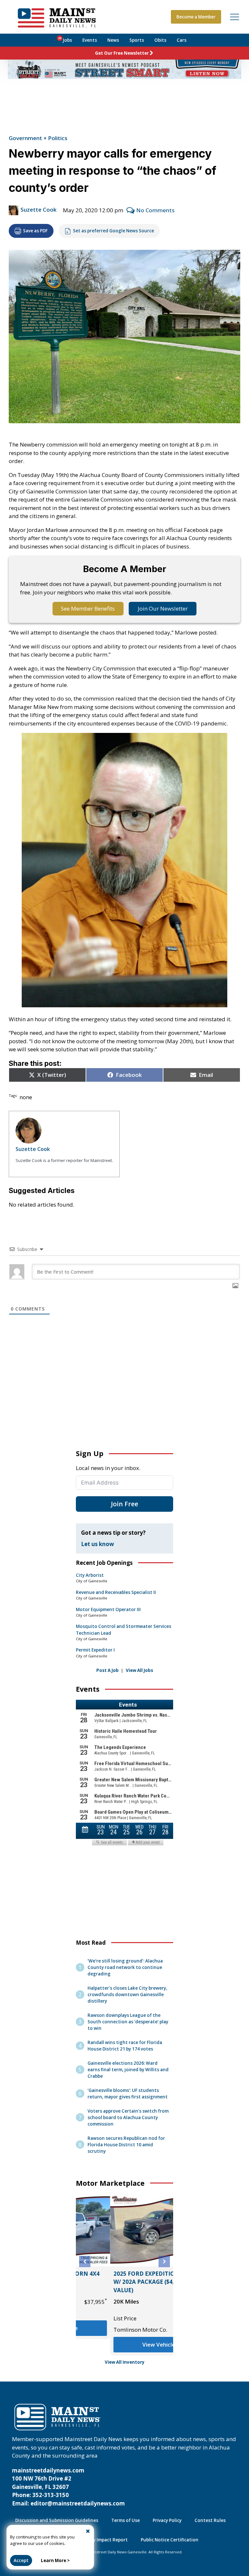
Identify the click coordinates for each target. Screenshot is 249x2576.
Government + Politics (38, 138)
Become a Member (196, 17)
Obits (160, 40)
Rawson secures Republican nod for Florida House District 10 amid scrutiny (126, 2145)
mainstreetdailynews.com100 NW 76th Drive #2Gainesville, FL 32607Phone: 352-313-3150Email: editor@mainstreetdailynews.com (68, 2487)
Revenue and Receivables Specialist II (116, 1592)
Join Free (124, 1504)
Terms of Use (125, 2520)
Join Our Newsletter (163, 608)
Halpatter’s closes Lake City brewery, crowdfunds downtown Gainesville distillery (127, 1995)
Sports (137, 40)
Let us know (98, 1544)
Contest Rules (210, 2520)
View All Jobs (139, 1670)
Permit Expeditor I (95, 1650)
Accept (21, 2560)
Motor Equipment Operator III (108, 1609)
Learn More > (55, 2560)
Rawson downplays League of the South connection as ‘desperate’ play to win (128, 2022)
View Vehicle (125, 2344)
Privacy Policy (167, 2520)
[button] (85, 2262)
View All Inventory (125, 2362)
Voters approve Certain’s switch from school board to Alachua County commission (128, 2117)
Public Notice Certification (170, 2540)
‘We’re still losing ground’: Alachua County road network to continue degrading (125, 1967)
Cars (182, 40)
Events (90, 40)
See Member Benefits (88, 608)
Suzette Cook (38, 210)
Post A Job (107, 1670)
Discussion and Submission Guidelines (57, 2520)
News (113, 40)
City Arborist (90, 1575)
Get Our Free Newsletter (122, 53)
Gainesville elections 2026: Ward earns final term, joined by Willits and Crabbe (128, 2070)
